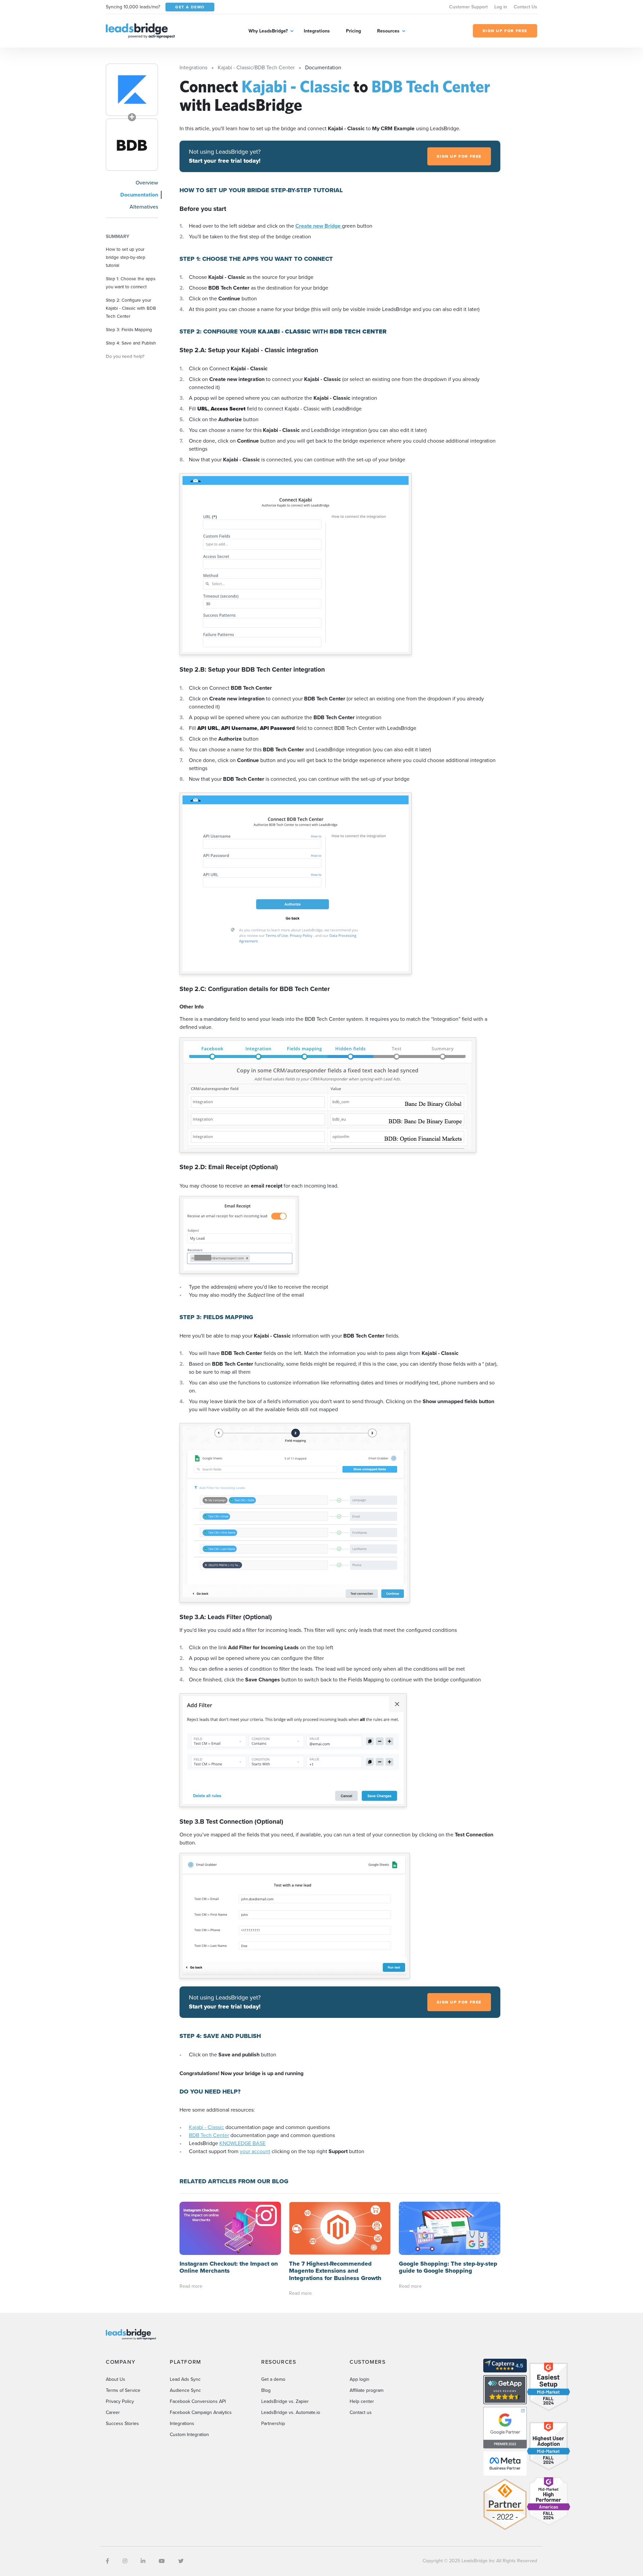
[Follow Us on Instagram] (125, 2561)
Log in (501, 7)
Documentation (139, 195)
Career (113, 2412)
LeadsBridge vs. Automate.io (291, 2412)
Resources (388, 31)
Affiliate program (367, 2390)
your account (255, 2151)
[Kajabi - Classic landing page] (132, 90)
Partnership (273, 2423)
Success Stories (122, 2423)
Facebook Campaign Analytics (201, 2412)
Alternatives (144, 207)
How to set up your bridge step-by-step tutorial (126, 257)
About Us (116, 2379)
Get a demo (273, 2379)
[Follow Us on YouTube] (162, 2561)
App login (360, 2379)
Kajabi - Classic (206, 2127)
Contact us (361, 2412)
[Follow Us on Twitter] (181, 2561)
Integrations (317, 31)
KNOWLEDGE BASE (242, 2143)
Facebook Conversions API (198, 2401)
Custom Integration (189, 2435)
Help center (362, 2401)
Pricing (353, 31)
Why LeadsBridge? (268, 31)
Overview (147, 183)
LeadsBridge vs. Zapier (285, 2401)
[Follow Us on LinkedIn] (143, 2561)
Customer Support (468, 7)
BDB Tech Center (209, 2135)
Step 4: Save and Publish (131, 343)
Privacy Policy (120, 2401)
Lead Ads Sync (185, 2379)
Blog (266, 2390)
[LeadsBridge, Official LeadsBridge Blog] (140, 30)
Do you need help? (125, 356)
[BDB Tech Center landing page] (132, 145)
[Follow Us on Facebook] (108, 2561)
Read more (191, 2286)
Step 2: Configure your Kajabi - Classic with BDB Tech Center (131, 308)
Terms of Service (123, 2390)
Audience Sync (185, 2390)
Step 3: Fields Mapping (129, 329)
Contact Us (525, 7)
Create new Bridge (319, 226)
